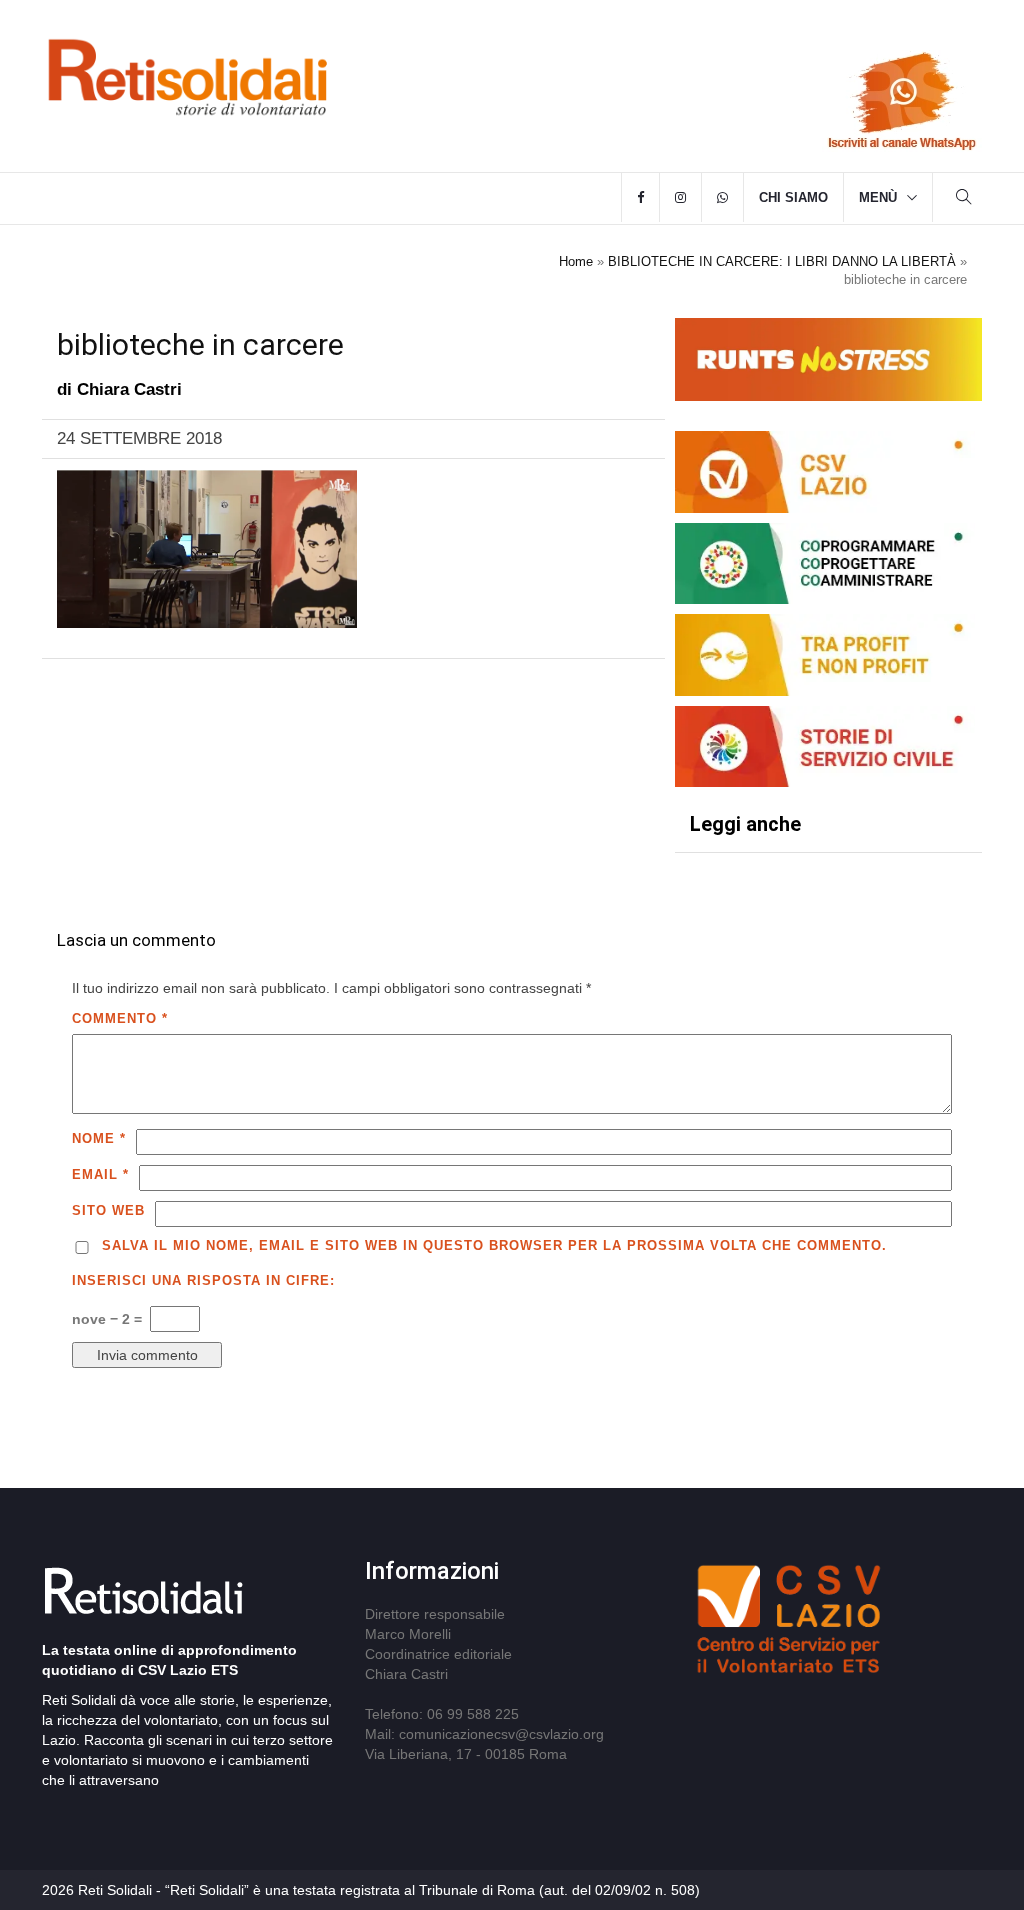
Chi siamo (793, 197)
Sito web (108, 1210)
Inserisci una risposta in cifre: (203, 1280)
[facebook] (640, 198)
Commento (120, 1018)
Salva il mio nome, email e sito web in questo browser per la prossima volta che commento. (494, 1245)
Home (576, 261)
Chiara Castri (129, 389)
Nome (99, 1138)
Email (100, 1174)
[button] (964, 199)
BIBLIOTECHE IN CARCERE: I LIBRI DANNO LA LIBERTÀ (782, 261)
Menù (878, 197)
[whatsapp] (722, 198)
